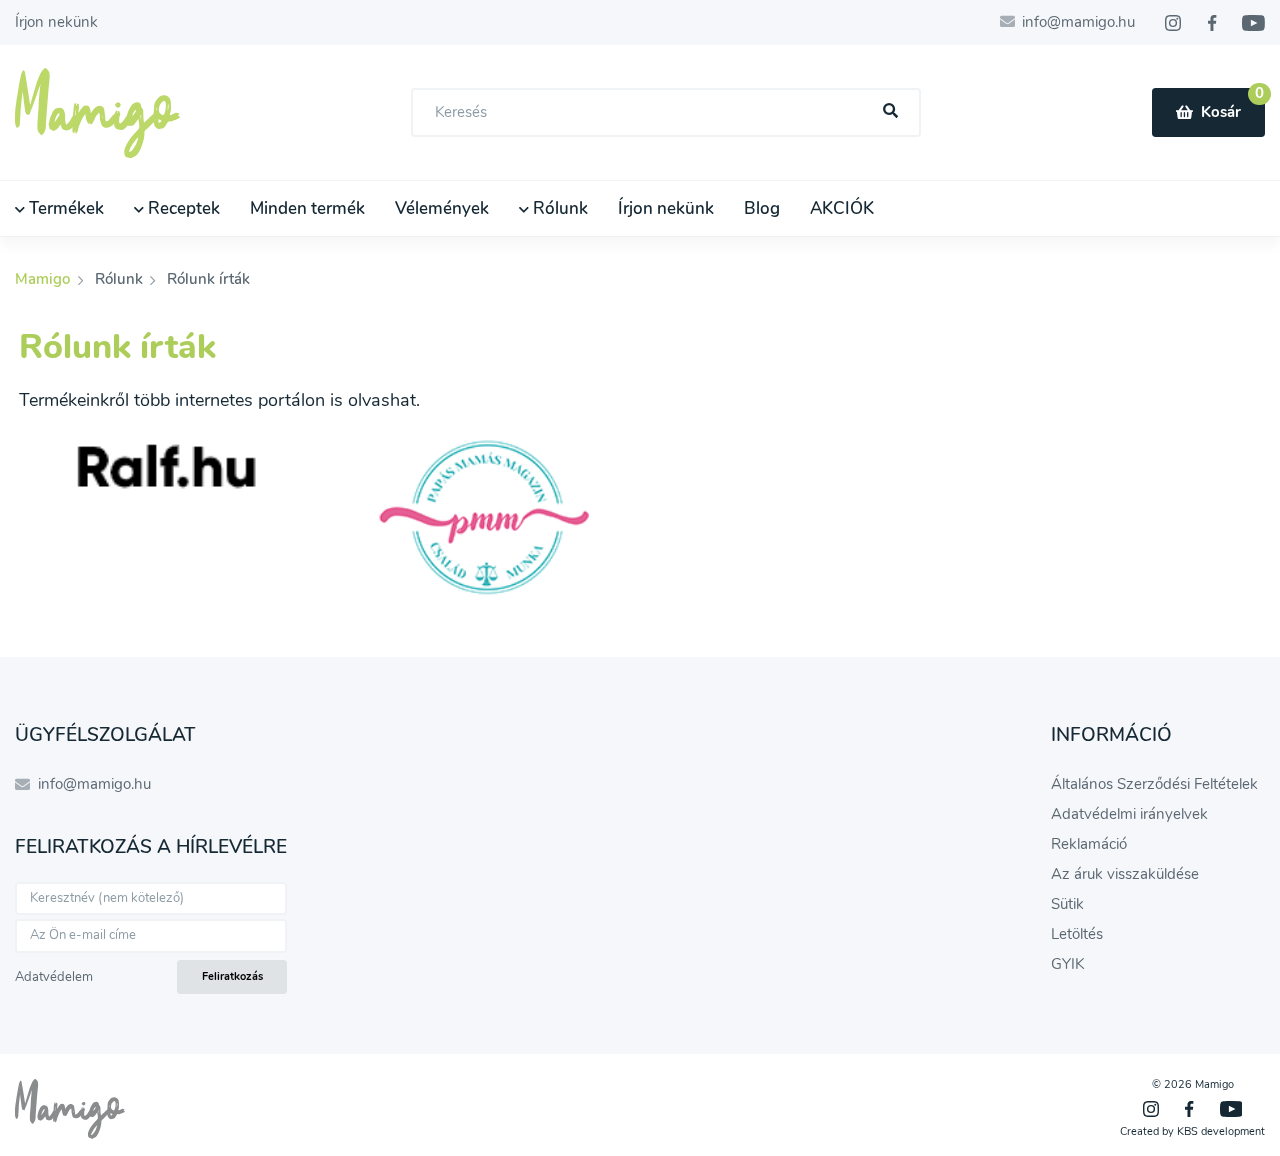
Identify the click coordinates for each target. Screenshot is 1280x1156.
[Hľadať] (891, 111)
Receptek (182, 208)
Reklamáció (1089, 844)
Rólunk (558, 208)
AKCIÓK (842, 208)
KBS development (1221, 1131)
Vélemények (442, 208)
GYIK (1067, 964)
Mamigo (44, 279)
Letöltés (1077, 934)
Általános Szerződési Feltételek (1154, 784)
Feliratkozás (232, 976)
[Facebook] (1212, 23)
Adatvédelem (54, 977)
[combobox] (666, 112)
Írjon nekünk (56, 22)
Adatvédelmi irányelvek (1129, 814)
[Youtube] (1253, 23)
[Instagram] (1173, 23)
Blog (762, 208)
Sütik (1067, 904)
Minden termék (307, 208)
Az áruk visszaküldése (1125, 874)
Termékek (64, 208)
